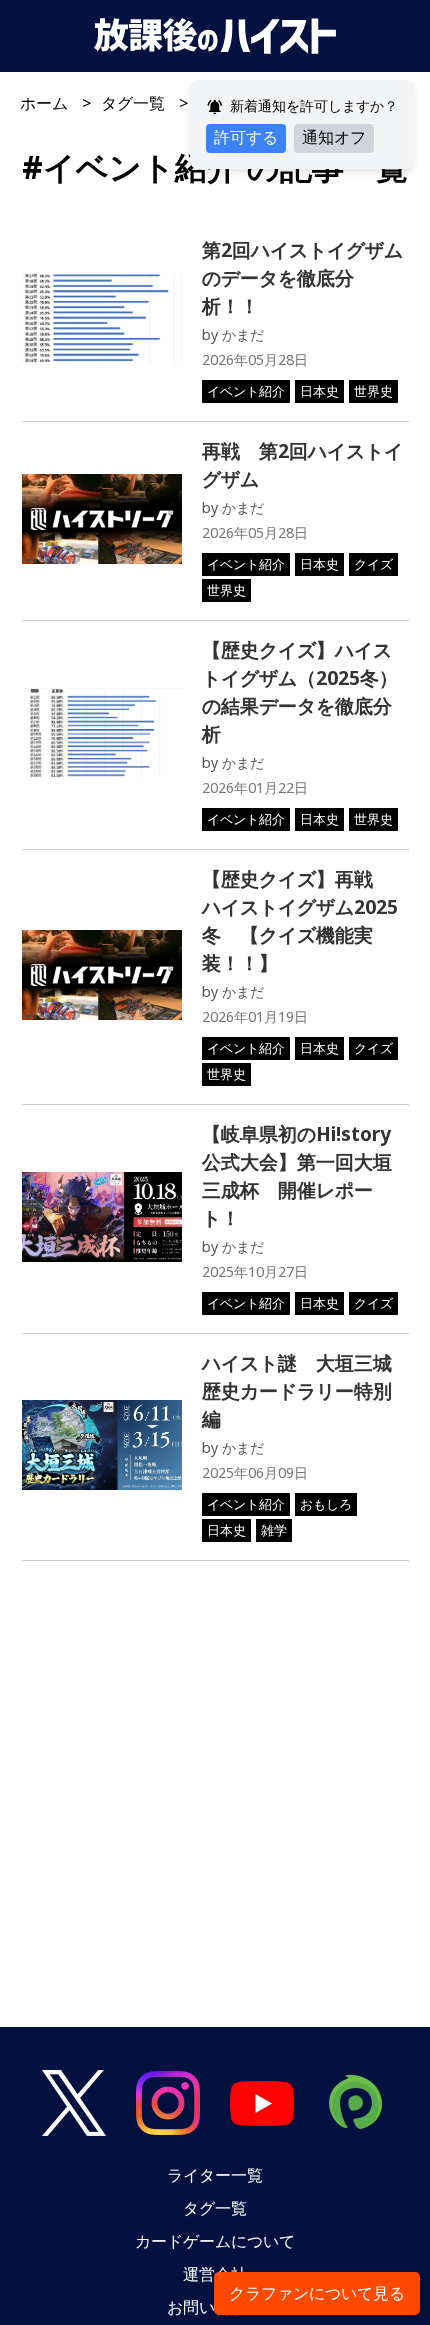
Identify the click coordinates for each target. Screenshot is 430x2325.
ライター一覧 (215, 2175)
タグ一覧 (133, 103)
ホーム (44, 103)
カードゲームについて (215, 2241)
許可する (246, 137)
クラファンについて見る (317, 2293)
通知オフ (334, 137)
